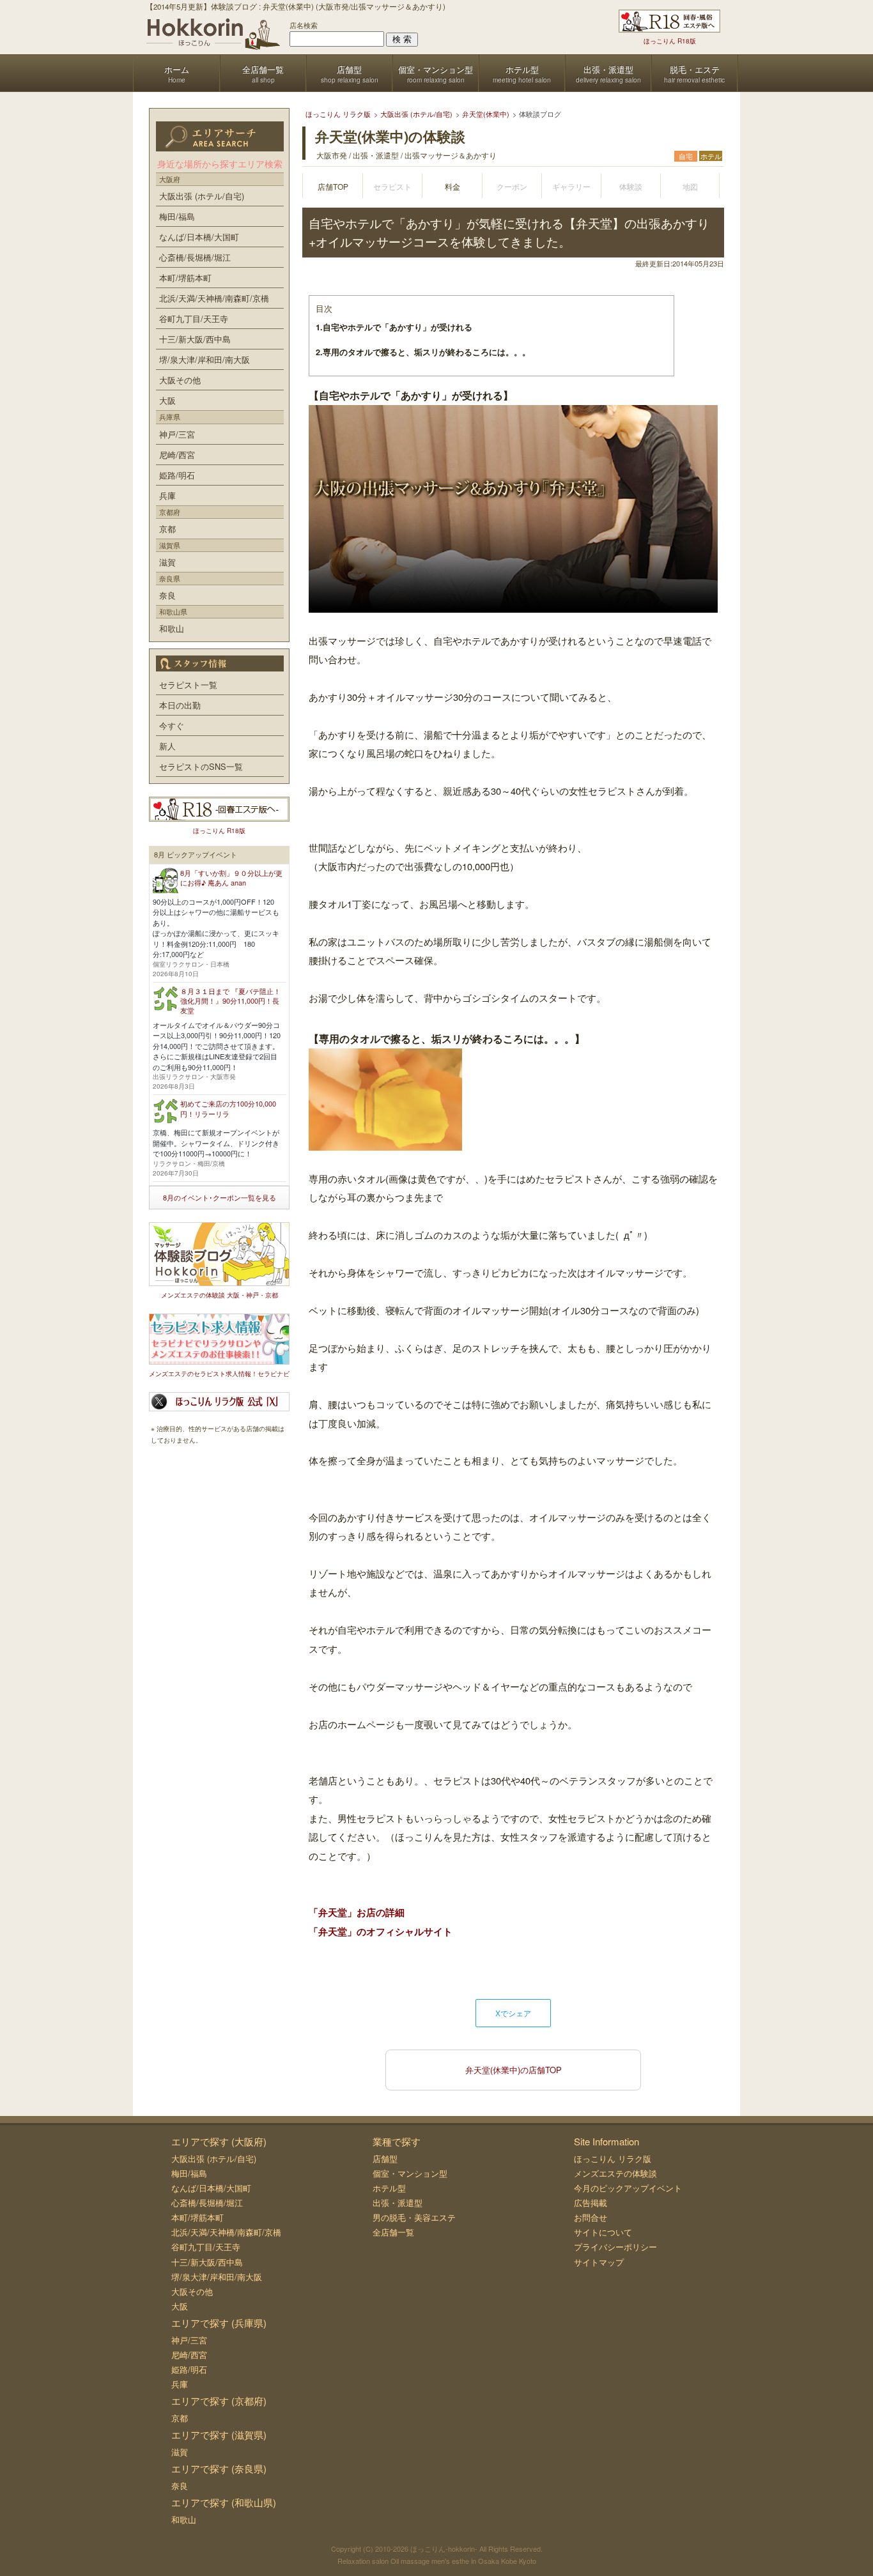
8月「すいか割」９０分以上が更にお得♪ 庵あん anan (231, 878)
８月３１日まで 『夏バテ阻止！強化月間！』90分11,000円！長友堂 (230, 1001)
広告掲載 (591, 2203)
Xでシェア (513, 2013)
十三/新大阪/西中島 (195, 339)
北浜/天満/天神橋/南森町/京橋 (214, 298)
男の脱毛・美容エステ (414, 2217)
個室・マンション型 (410, 2173)
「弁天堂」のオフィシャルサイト (381, 1931)
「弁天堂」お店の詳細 (357, 1912)
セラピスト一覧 (188, 685)
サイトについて (603, 2232)
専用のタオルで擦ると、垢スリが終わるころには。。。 (423, 352)
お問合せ (591, 2217)
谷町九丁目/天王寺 (194, 318)
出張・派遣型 (398, 2203)
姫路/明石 (177, 475)
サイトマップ (599, 2262)
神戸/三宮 (177, 434)
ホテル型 (389, 2188)
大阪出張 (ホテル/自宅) (202, 196)
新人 (167, 746)
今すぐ (172, 725)
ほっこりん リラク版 (613, 2158)
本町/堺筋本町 (185, 278)
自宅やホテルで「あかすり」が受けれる (394, 327)
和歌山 (172, 628)
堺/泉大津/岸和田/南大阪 (205, 359)
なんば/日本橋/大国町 (199, 237)
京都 (167, 529)
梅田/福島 (177, 216)
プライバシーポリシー (615, 2247)
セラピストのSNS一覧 (201, 766)
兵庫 (167, 495)
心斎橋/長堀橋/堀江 (195, 257)
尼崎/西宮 (177, 455)
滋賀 (167, 562)
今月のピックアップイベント (628, 2188)
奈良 (167, 595)
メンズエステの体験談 (615, 2173)
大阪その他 (180, 380)
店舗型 (385, 2158)
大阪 (167, 400)
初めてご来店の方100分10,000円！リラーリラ (228, 1108)
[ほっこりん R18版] (669, 21)
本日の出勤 (180, 705)
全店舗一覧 (393, 2232)
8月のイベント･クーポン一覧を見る (220, 1197)
